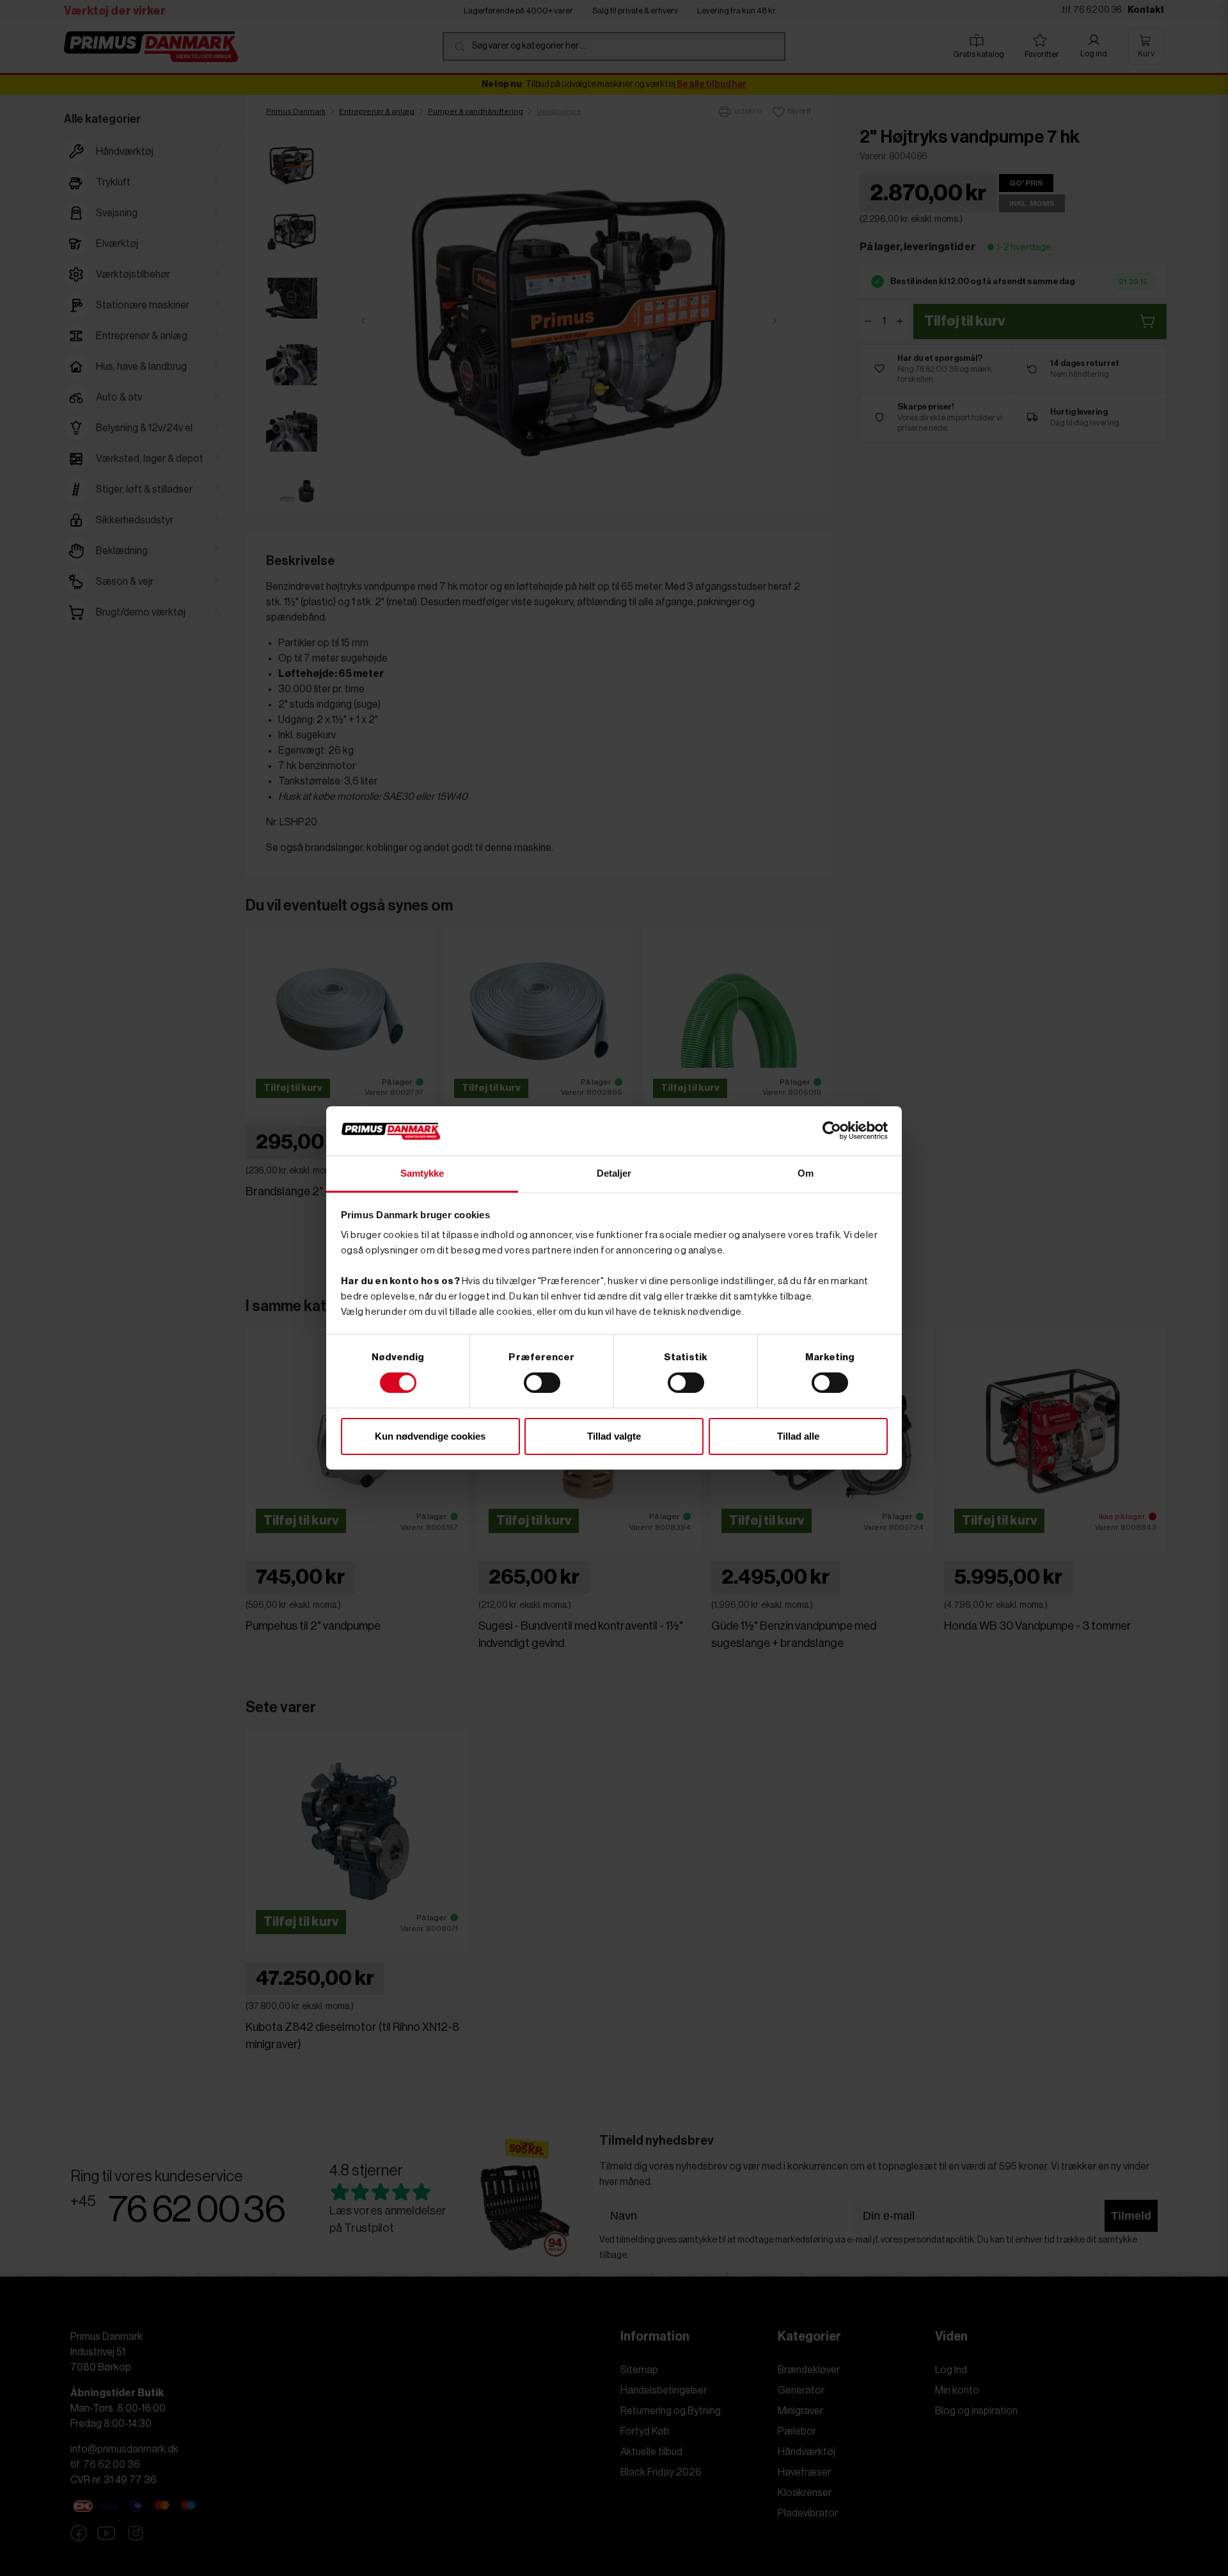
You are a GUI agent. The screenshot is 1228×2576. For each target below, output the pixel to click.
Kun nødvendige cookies (430, 1436)
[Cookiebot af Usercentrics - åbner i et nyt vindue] (832, 1131)
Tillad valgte (614, 1436)
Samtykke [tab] (422, 1173)
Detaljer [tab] (614, 1173)
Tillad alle (798, 1436)
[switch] (542, 1383)
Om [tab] (806, 1173)
